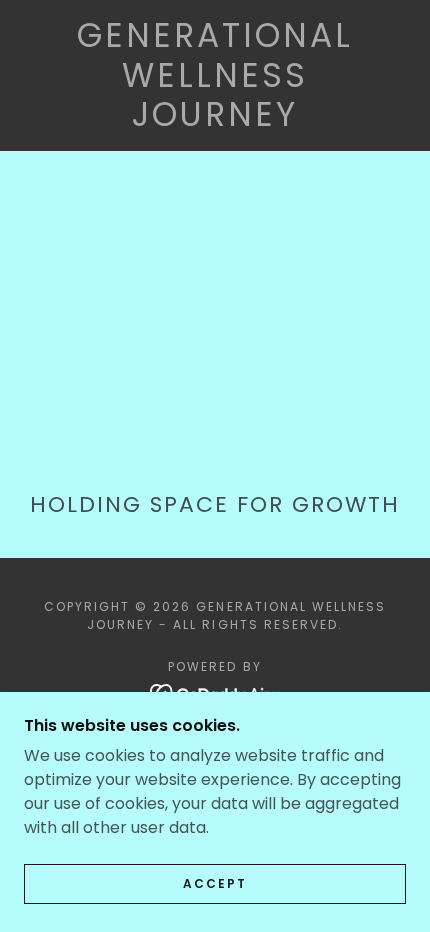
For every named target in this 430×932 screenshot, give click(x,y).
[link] (215, 75)
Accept (215, 883)
